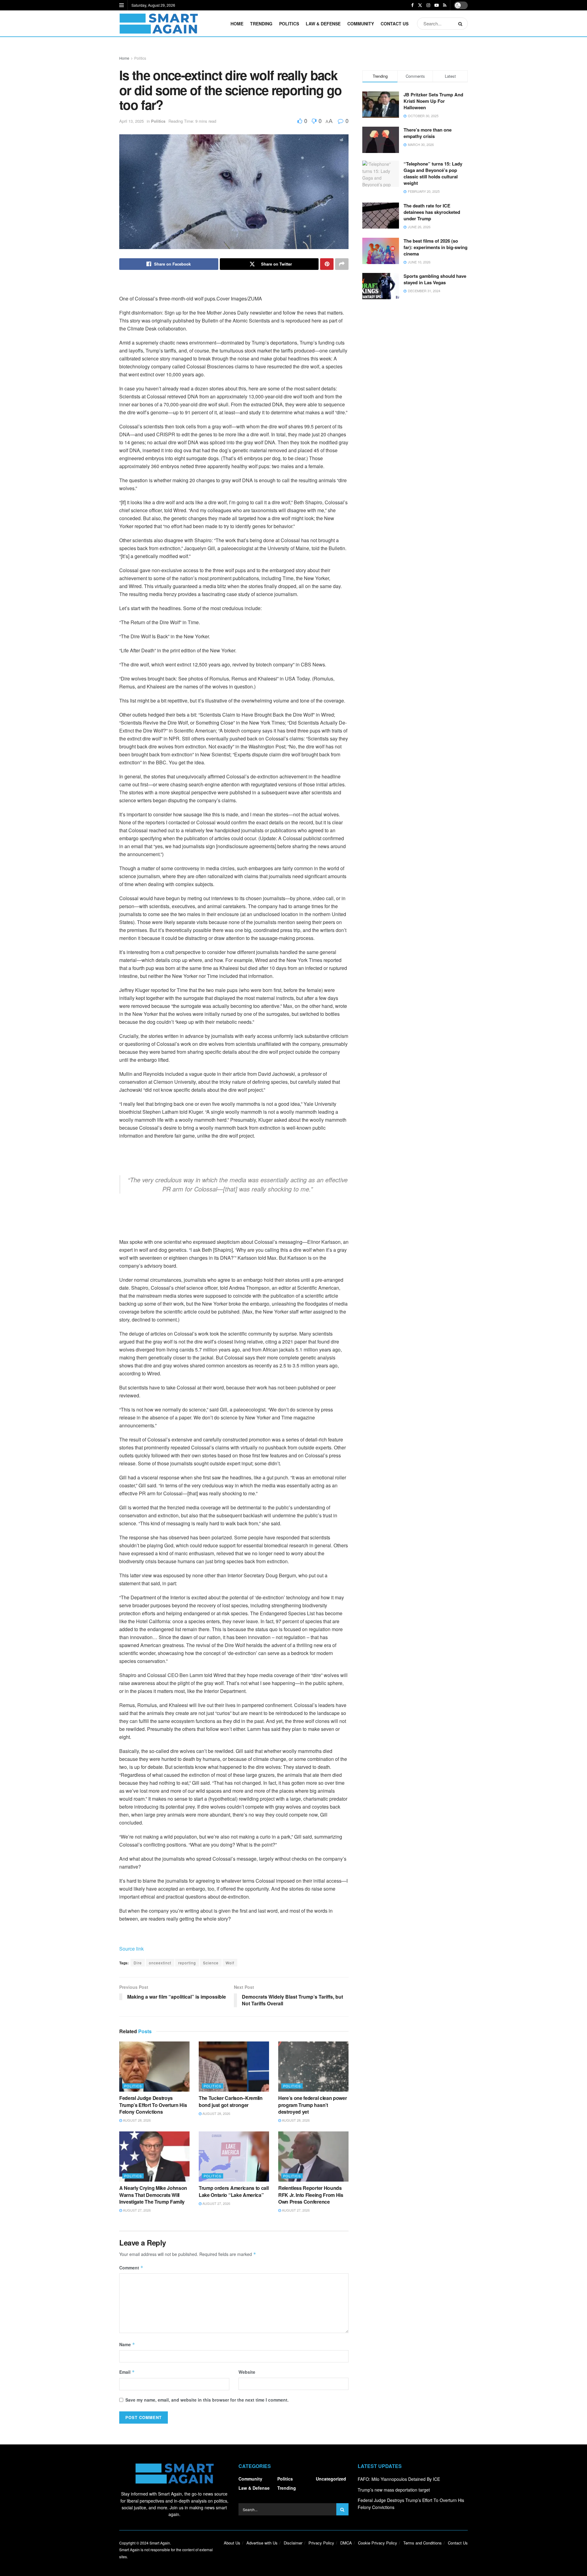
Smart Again (160, 2543)
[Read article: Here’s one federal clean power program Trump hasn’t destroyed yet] (313, 2067)
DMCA (346, 2543)
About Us (232, 2543)
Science (211, 1963)
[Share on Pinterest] (327, 264)
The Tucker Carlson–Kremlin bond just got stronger (231, 2101)
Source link (131, 1949)
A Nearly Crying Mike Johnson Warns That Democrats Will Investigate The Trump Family (153, 2195)
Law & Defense (323, 24)
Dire (138, 1963)
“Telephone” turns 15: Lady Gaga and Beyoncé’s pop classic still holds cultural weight (433, 173)
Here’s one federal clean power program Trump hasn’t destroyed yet (312, 2105)
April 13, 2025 (131, 121)
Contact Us (395, 24)
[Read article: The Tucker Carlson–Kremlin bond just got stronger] (234, 2067)
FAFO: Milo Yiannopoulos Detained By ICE (399, 2479)
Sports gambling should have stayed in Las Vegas (435, 279)
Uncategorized (331, 2479)
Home (237, 24)
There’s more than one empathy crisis (428, 133)
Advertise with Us (262, 2543)
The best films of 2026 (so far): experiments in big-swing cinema (436, 247)
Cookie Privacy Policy (378, 2543)
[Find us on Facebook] (412, 5)
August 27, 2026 (136, 2210)
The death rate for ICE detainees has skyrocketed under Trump (432, 212)
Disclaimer (293, 2543)
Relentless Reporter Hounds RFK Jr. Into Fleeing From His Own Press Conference (311, 2195)
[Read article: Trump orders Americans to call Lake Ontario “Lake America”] (234, 2157)
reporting (187, 1963)
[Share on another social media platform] (342, 264)
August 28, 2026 (136, 2120)
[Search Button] (461, 24)
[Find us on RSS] (445, 5)
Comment (131, 2268)
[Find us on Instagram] (428, 5)
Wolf (230, 1963)
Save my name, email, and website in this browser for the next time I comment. (207, 2400)
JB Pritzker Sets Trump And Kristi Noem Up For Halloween (433, 101)
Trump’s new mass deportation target (394, 2490)
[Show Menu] (122, 5)
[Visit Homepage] (159, 24)
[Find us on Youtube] (437, 5)
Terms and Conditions (423, 2543)
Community (361, 24)
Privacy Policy (321, 2543)
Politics (289, 24)
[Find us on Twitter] (420, 5)
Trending (261, 24)
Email (127, 2372)
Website (247, 2372)
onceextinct (160, 1963)
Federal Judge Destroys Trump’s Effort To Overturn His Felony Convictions (153, 2105)
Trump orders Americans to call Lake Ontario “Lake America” (234, 2191)
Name (127, 2344)
